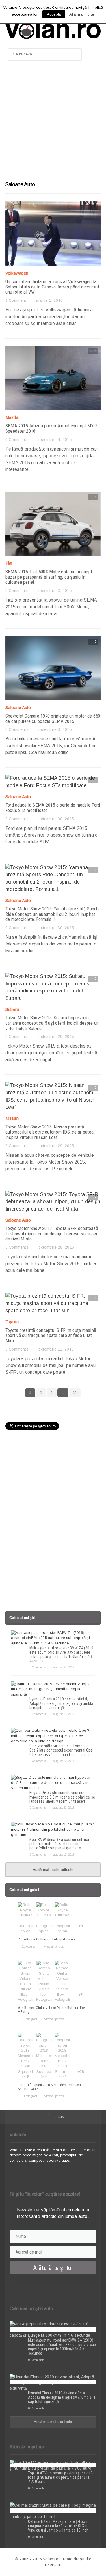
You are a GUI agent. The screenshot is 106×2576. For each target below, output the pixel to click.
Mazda (12, 417)
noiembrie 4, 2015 (55, 440)
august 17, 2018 (63, 1855)
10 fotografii (29, 2019)
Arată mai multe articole (53, 1870)
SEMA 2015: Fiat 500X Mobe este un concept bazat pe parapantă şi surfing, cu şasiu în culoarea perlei (49, 577)
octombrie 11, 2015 (56, 1349)
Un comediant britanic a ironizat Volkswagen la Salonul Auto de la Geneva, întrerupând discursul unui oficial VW (52, 287)
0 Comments (17, 440)
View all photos (54, 1946)
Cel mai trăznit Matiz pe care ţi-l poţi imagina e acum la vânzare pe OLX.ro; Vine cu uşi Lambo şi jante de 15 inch (59, 2526)
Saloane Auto (18, 707)
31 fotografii (29, 2096)
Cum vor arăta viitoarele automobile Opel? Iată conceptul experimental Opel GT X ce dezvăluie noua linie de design (61, 1750)
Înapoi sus (56, 2117)
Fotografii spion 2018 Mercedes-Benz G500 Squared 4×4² (50, 2087)
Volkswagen (17, 273)
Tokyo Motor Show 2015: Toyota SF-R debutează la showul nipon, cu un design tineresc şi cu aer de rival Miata (52, 1234)
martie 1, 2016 (49, 300)
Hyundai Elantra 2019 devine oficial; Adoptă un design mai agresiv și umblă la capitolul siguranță (61, 1703)
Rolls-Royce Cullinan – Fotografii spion (47, 1939)
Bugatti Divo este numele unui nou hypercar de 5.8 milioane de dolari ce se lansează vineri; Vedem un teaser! (62, 1797)
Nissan (12, 1118)
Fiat (9, 563)
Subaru (12, 1009)
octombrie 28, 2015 (56, 1247)
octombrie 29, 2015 (56, 1037)
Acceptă (54, 14)
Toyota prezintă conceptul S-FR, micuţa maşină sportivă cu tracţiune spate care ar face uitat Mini (51, 1335)
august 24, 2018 (63, 1667)
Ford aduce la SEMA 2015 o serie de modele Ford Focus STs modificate (53, 808)
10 (75, 1393)
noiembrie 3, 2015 (55, 591)
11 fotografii (29, 1946)
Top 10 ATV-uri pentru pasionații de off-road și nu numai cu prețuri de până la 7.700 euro (60, 2477)
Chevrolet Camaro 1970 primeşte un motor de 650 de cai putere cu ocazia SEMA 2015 (53, 719)
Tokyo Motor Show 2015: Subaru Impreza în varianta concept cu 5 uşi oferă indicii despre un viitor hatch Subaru (52, 1023)
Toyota (12, 1322)
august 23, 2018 (63, 1714)
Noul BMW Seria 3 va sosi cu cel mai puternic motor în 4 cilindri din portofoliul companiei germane (59, 1844)
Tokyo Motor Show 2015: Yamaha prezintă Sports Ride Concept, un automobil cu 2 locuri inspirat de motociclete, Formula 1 (52, 914)
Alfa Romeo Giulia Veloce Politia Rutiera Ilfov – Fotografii (52, 2010)
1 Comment (16, 300)
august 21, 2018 (63, 1808)
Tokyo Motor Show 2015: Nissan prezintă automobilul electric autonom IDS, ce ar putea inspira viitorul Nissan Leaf (49, 1132)
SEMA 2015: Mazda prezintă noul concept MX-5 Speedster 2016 (51, 428)
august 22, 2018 (63, 1761)
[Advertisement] (53, 123)
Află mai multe (82, 14)
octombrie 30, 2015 (56, 819)
